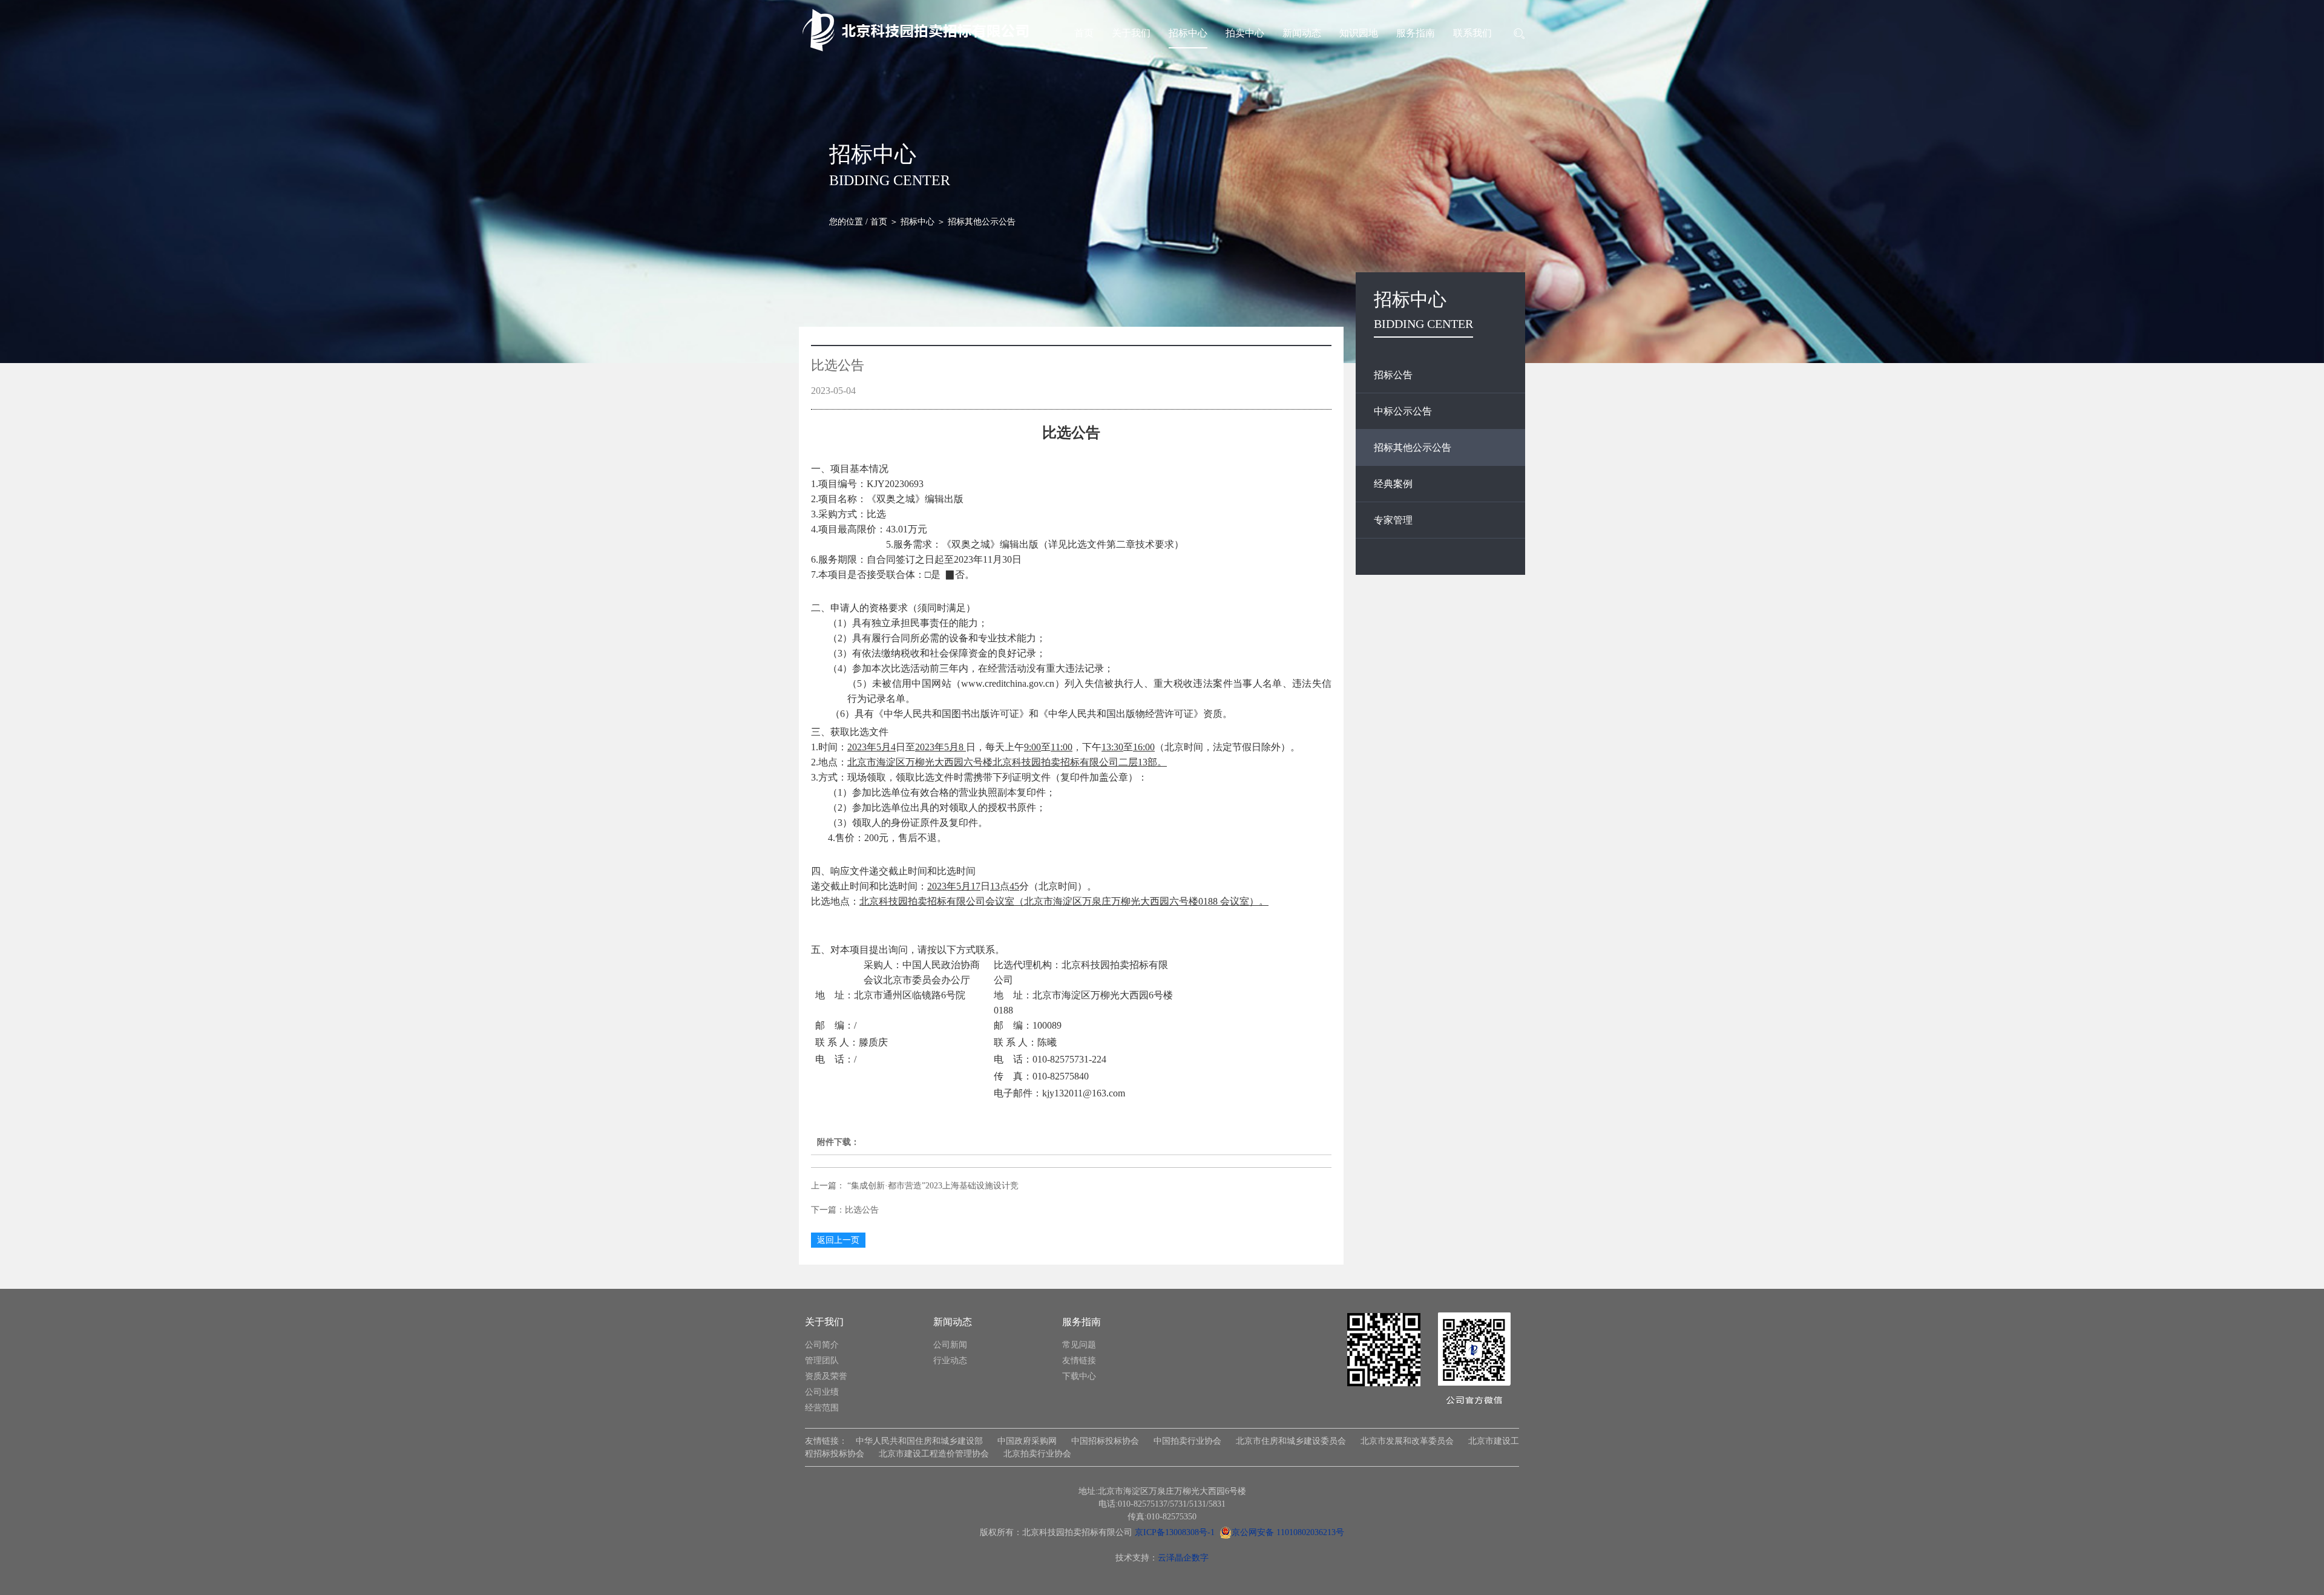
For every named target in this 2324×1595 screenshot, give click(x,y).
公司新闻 (950, 1345)
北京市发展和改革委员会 (1407, 1441)
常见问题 (1079, 1345)
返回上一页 (838, 1240)
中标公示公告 (1403, 411)
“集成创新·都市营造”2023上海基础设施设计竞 (932, 1186)
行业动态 (950, 1361)
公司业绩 (822, 1392)
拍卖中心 (1245, 33)
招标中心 (1188, 33)
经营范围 (822, 1408)
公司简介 (822, 1345)
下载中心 (1079, 1376)
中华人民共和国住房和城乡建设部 (919, 1441)
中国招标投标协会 (1105, 1441)
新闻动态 (1302, 33)
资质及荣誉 (826, 1376)
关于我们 (1131, 33)
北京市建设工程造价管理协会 (934, 1454)
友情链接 (1079, 1361)
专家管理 (1393, 520)
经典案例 (1393, 484)
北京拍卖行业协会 (1037, 1454)
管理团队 (822, 1361)
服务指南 (1416, 33)
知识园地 (1359, 33)
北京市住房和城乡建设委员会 (1291, 1441)
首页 (1084, 33)
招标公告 (1393, 375)
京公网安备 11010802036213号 (1288, 1532)
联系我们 (1472, 33)
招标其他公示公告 (1413, 447)
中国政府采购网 (1027, 1441)
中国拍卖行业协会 (1187, 1441)
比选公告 (862, 1210)
